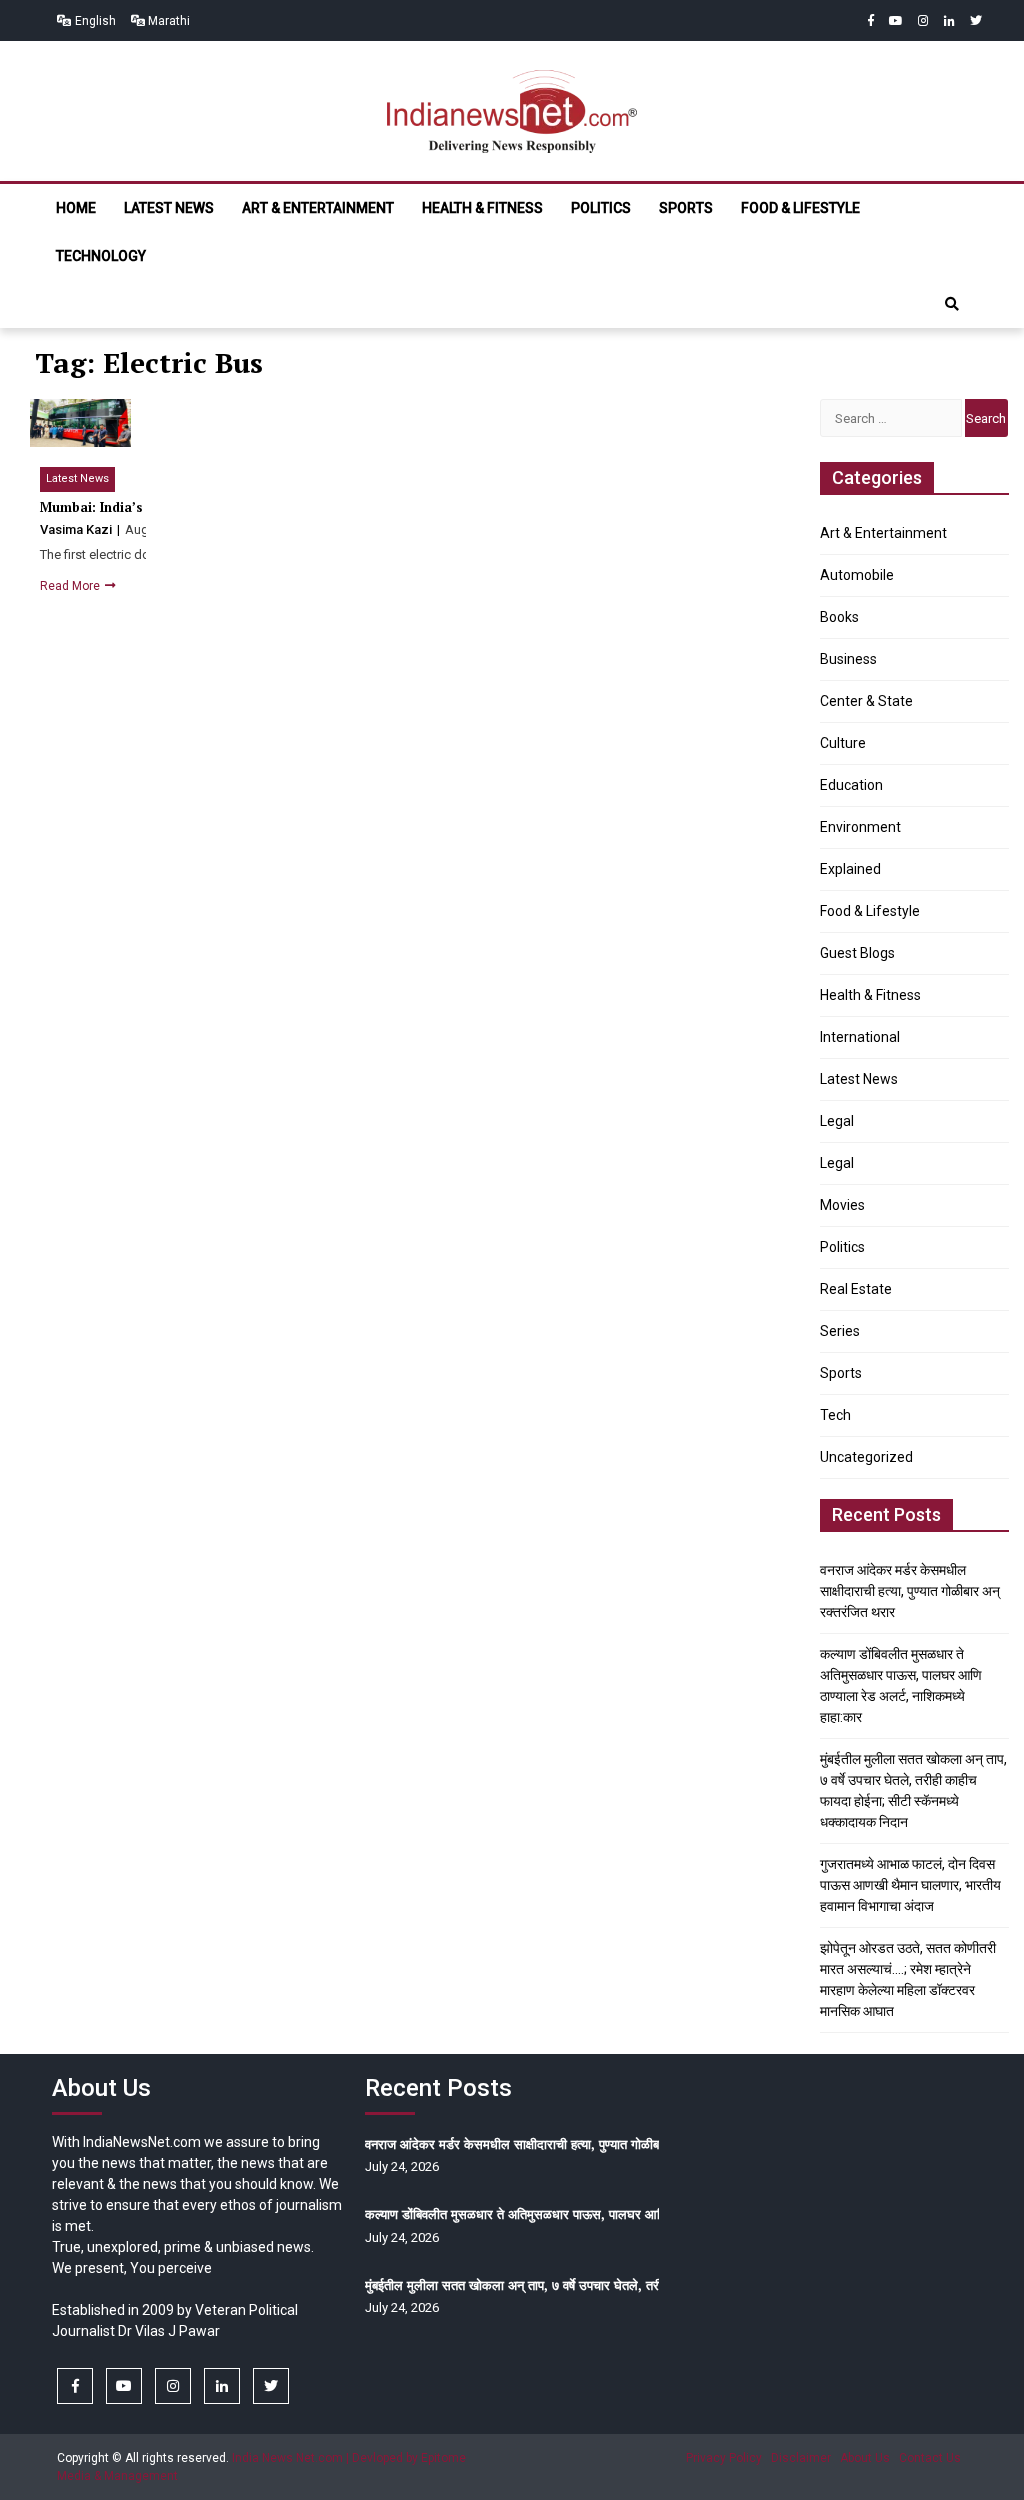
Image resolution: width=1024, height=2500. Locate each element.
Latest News (169, 208)
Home (76, 208)
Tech (835, 1415)
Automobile (857, 575)
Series (840, 1331)
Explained (850, 869)
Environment (860, 827)
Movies (842, 1205)
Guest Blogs (857, 953)
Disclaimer (801, 2458)
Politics (601, 208)
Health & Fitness (482, 208)
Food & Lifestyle (800, 208)
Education (851, 785)
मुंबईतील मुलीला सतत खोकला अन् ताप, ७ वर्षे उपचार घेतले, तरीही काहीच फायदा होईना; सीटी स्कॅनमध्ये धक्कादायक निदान (649, 2285)
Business (848, 659)
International (860, 1037)
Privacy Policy (724, 2458)
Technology (101, 256)
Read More (71, 586)
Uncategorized (866, 1457)
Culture (843, 743)
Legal (837, 1121)
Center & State (866, 701)
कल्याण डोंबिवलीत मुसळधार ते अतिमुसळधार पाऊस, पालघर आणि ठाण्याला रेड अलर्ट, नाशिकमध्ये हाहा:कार (612, 2214)
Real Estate (856, 1289)
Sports (686, 208)
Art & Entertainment (318, 208)
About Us (865, 2458)
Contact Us (930, 2458)
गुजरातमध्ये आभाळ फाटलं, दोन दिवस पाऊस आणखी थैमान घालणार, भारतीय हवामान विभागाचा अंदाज (910, 1885)
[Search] (952, 304)
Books (839, 617)
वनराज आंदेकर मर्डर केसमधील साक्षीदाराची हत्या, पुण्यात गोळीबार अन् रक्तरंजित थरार (910, 1591)
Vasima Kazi (77, 529)
